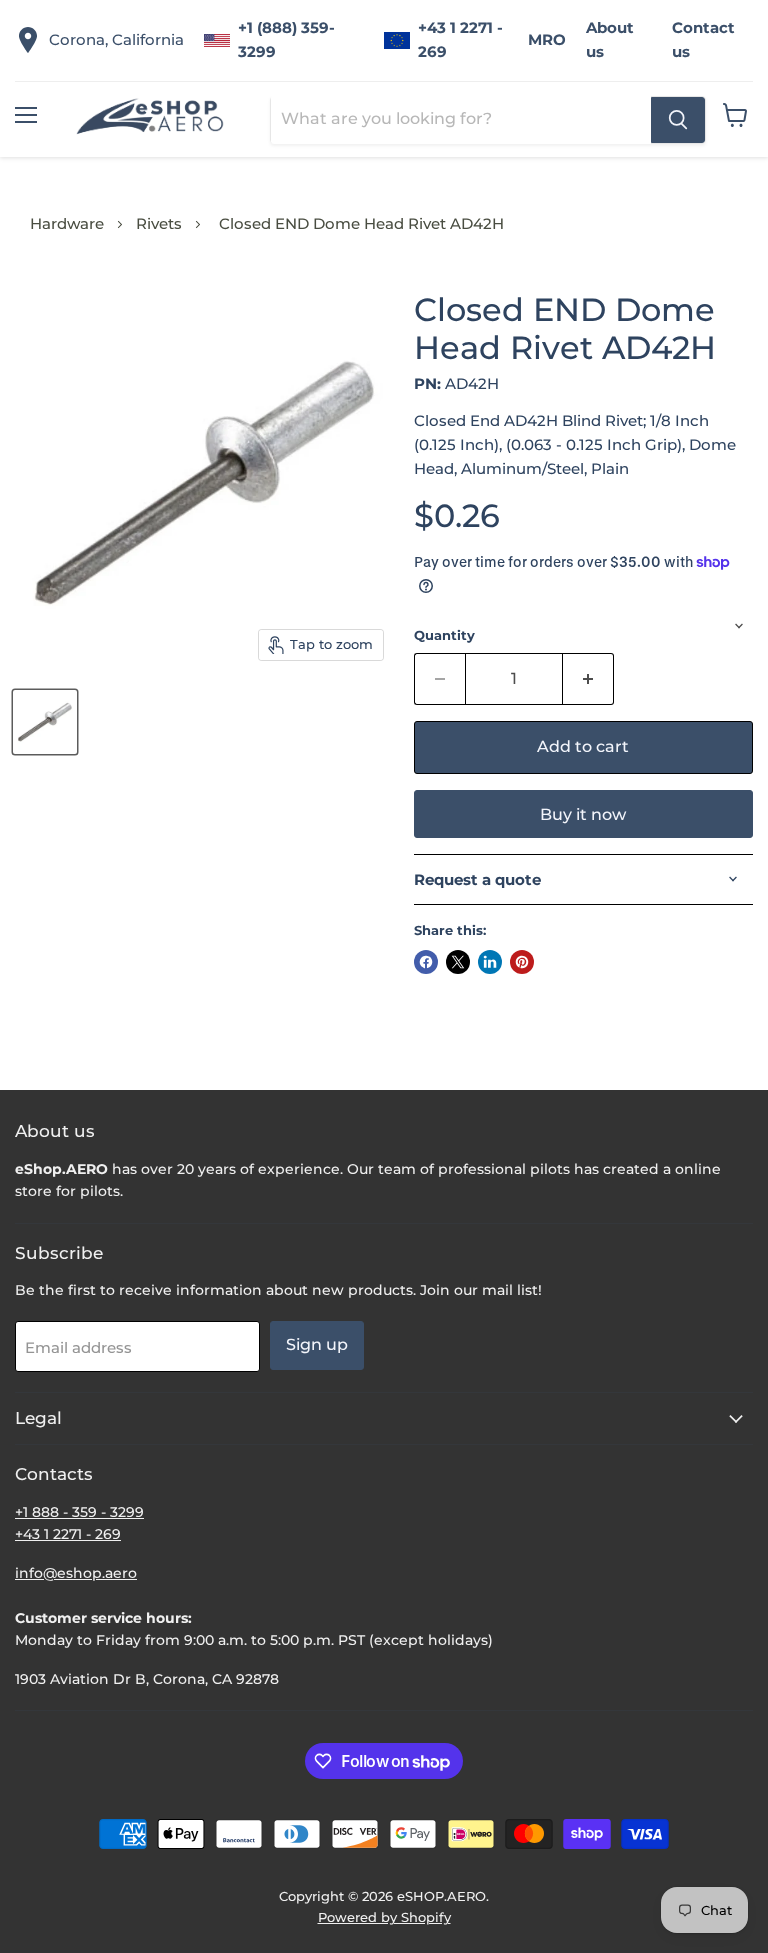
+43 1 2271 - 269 (460, 39)
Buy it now (583, 814)
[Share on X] (458, 962)
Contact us (703, 39)
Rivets (159, 223)
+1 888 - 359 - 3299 (79, 1512)
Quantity (444, 635)
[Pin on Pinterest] (522, 962)
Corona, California (116, 39)
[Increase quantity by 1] (588, 679)
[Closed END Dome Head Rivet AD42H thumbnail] (45, 722)
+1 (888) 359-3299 (286, 39)
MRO (547, 39)
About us (610, 39)
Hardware (67, 223)
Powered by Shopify (384, 1917)
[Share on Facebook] (426, 962)
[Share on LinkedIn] (490, 962)
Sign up (317, 1344)
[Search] (678, 120)
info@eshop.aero (76, 1573)
